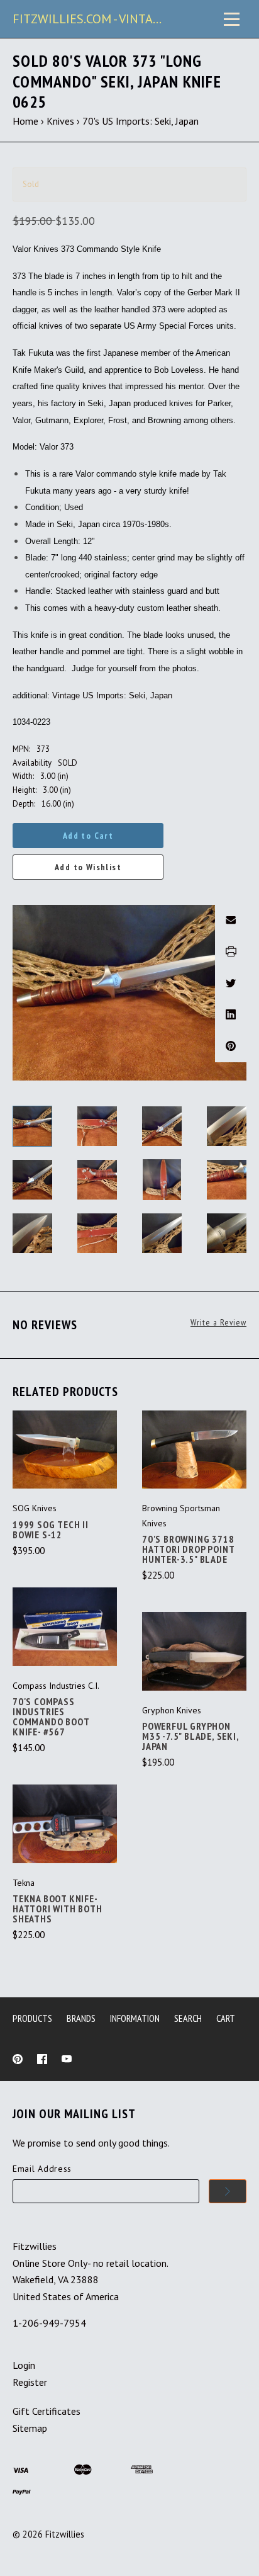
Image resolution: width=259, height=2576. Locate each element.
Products (32, 2018)
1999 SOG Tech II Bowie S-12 (51, 1529)
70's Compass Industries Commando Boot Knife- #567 (51, 1716)
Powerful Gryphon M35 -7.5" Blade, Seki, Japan (190, 1736)
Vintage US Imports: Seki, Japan (112, 695)
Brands (81, 2018)
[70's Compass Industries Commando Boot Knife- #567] (65, 1627)
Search (188, 2018)
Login (24, 2365)
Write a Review (218, 1323)
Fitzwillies (65, 2534)
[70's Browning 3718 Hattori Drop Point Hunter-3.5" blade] (194, 1450)
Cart (226, 2018)
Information (135, 2018)
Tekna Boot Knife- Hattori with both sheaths (58, 1909)
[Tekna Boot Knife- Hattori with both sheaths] (65, 1824)
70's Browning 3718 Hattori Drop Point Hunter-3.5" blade (188, 1549)
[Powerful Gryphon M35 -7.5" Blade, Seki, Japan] (194, 1651)
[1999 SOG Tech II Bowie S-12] (65, 1450)
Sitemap (30, 2428)
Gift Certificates (47, 2411)
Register (30, 2382)
